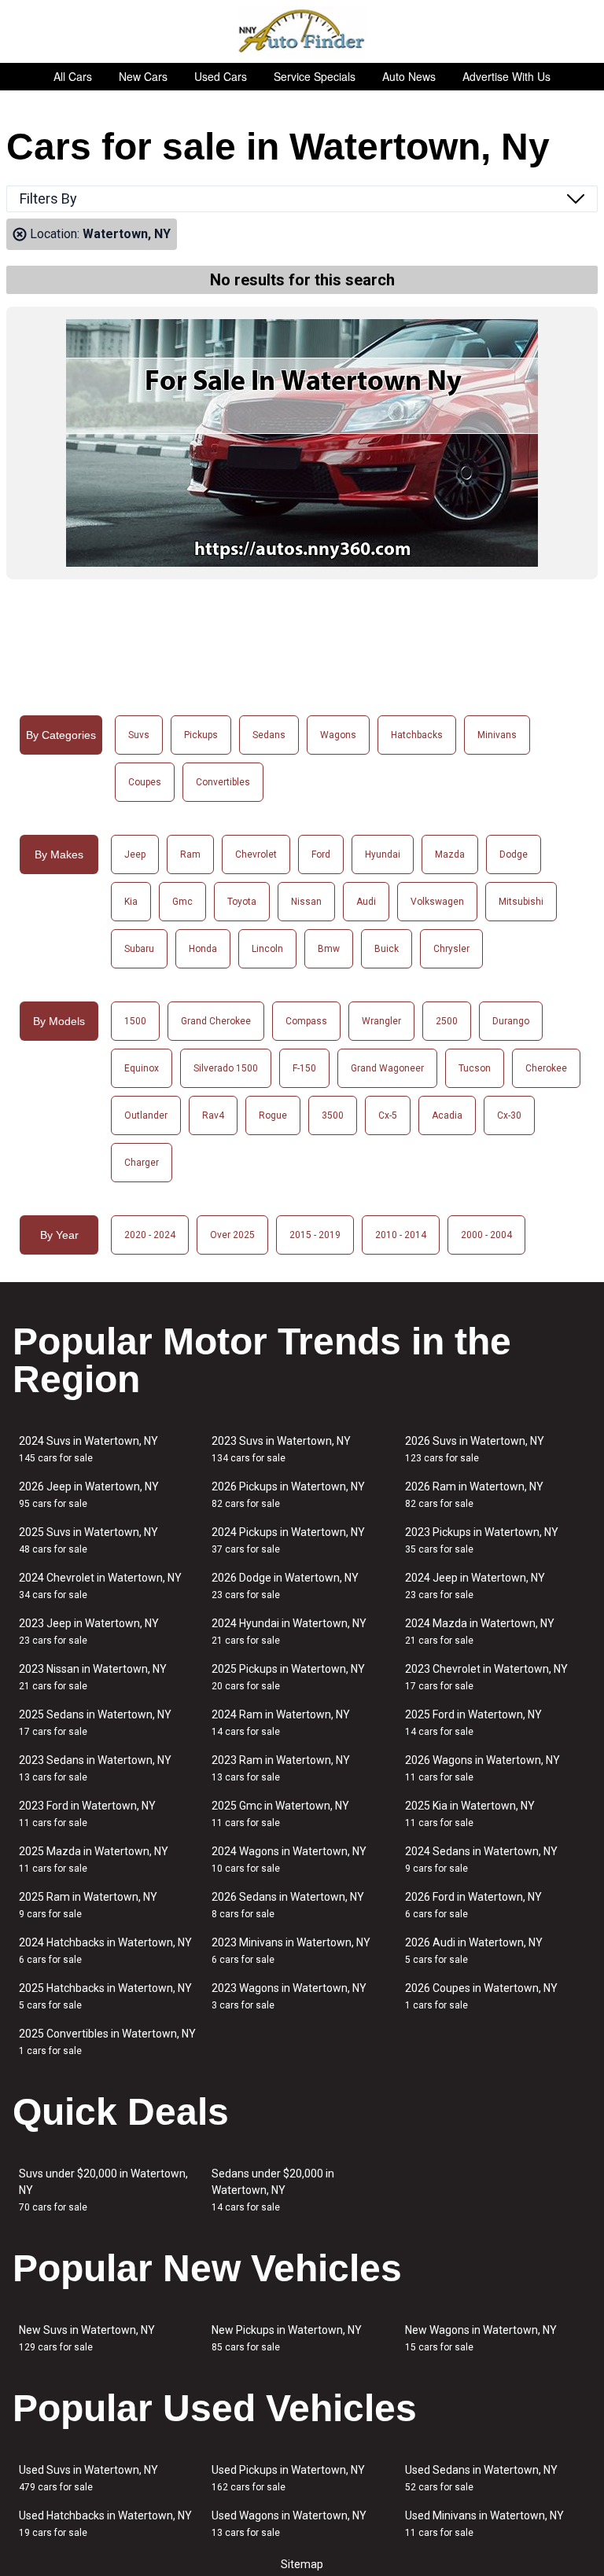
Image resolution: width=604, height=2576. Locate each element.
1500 (135, 1021)
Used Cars (221, 76)
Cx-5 (388, 1115)
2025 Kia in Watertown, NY (470, 1814)
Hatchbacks (417, 735)
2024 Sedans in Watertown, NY (481, 1859)
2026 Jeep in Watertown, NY (89, 1495)
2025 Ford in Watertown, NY (473, 1723)
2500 (447, 1021)
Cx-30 (509, 1115)
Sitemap (302, 2564)
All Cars (73, 76)
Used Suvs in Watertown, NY (88, 2478)
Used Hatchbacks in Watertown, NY (105, 2524)
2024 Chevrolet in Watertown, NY (100, 1586)
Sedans (269, 735)
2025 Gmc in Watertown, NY (280, 1814)
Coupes (145, 782)
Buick (387, 949)
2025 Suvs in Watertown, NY (88, 1540)
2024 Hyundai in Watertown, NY (289, 1632)
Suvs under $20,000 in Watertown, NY (103, 2190)
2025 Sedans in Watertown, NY (95, 1723)
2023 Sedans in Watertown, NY (95, 1768)
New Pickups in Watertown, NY (287, 2338)
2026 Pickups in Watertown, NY (288, 1495)
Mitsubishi (521, 902)
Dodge (514, 854)
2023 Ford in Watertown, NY (87, 1814)
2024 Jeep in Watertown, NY (475, 1586)
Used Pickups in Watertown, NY (288, 2478)
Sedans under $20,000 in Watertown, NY (273, 2190)
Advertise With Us (506, 76)
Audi (366, 902)
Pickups (201, 735)
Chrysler (451, 949)
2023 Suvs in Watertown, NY (281, 1449)
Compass (306, 1021)
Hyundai (383, 854)
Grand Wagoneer (387, 1068)
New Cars (143, 76)
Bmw (329, 949)
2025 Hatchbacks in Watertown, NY (105, 1996)
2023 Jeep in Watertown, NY (89, 1632)
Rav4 (213, 1115)
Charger (142, 1163)
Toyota (242, 902)
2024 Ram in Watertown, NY (281, 1723)
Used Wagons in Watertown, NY (289, 2524)
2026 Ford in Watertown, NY (473, 1905)
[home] (302, 31)
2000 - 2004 (486, 1235)
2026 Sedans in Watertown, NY (288, 1905)
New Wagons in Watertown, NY (481, 2338)
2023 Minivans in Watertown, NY (291, 1951)
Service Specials (315, 76)
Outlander (146, 1115)
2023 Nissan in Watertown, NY (93, 1677)
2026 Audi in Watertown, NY (474, 1951)
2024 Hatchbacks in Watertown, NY (105, 1951)
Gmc (182, 902)
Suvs (139, 735)
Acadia (447, 1115)
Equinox (142, 1068)
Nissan (306, 902)
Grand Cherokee (216, 1021)
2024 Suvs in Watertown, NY (88, 1449)
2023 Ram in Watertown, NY (281, 1768)
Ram (190, 854)
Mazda (450, 854)
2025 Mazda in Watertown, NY (94, 1859)
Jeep (135, 854)
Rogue (273, 1115)
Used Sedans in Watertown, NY (481, 2478)
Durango (511, 1021)
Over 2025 (232, 1235)
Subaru (139, 949)
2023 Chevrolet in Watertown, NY (486, 1677)
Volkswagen (437, 902)
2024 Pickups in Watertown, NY (288, 1540)
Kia (131, 902)
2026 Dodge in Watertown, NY (285, 1586)
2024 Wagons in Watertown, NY (289, 1859)
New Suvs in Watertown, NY (87, 2338)
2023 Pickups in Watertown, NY (482, 1540)
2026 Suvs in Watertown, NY (475, 1449)
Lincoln (267, 949)
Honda (203, 949)
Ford (321, 854)
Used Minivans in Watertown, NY (484, 2524)
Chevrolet (256, 854)
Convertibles (223, 782)
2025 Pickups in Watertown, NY (288, 1677)
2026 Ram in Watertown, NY (474, 1495)
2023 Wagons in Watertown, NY (289, 1996)
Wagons (338, 735)
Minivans (497, 735)
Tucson (475, 1068)
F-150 (304, 1068)
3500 (333, 1115)
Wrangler (381, 1021)
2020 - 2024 (150, 1235)
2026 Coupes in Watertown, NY (481, 1996)
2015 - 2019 (315, 1235)
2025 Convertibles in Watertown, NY (107, 2042)
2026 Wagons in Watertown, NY (482, 1768)
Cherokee (546, 1068)
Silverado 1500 (226, 1068)
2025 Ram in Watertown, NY (88, 1905)
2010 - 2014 (401, 1235)
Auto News (409, 76)
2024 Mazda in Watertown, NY (480, 1632)
